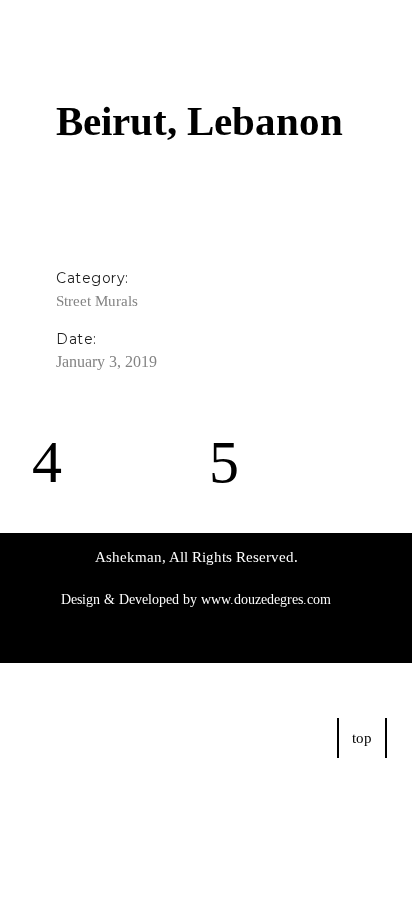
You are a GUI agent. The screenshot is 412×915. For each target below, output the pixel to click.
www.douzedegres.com (266, 599)
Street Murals (97, 301)
